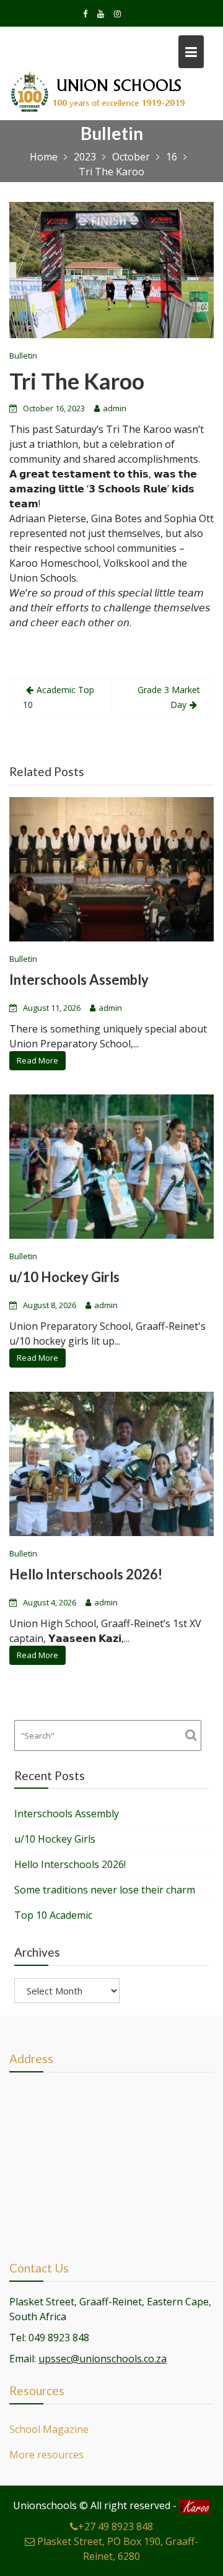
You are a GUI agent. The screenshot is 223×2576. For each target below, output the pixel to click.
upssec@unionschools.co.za (103, 2359)
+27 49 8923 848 (116, 2526)
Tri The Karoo (77, 381)
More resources (46, 2455)
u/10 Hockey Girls (64, 1277)
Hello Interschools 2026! (86, 1574)
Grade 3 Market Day (169, 697)
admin (115, 408)
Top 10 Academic (53, 1915)
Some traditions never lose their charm (105, 1890)
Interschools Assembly (79, 980)
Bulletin (23, 356)
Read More (37, 1061)
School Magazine (49, 2429)
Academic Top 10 (59, 697)
